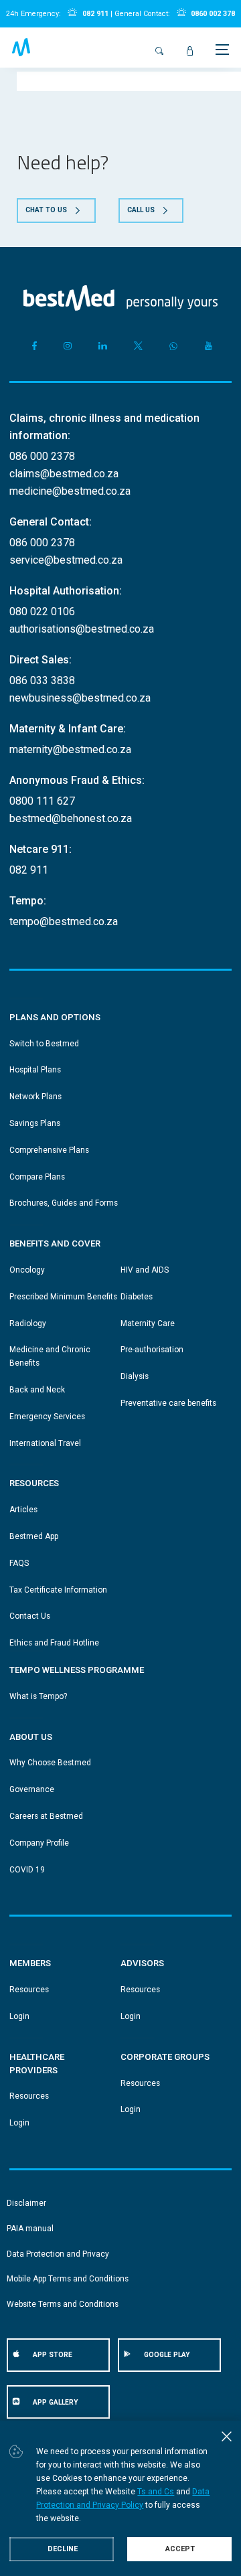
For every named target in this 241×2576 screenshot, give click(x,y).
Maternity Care (148, 1323)
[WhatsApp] (174, 346)
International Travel (45, 1443)
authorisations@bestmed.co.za (82, 629)
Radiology (28, 1323)
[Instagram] (68, 346)
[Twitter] (138, 346)
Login (19, 2016)
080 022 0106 (42, 612)
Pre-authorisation (152, 1350)
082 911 (95, 14)
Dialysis (135, 1376)
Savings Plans (35, 1123)
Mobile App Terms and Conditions (68, 2279)
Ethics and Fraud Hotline (54, 1643)
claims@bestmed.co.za (64, 474)
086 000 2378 (42, 456)
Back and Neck (37, 1390)
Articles (23, 1510)
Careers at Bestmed (46, 1816)
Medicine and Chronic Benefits (50, 1356)
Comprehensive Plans (49, 1150)
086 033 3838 (42, 680)
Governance (32, 1789)
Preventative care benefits (168, 1403)
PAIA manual (30, 2229)
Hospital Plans (35, 1070)
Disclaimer (26, 2203)
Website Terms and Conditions (63, 2304)
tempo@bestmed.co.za (64, 921)
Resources (29, 1990)
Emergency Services (47, 1417)
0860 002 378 (213, 14)
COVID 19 (27, 1870)
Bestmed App (34, 1536)
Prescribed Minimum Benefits (63, 1297)
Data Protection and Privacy (58, 2254)
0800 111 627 (42, 801)
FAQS (19, 1563)
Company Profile (39, 1843)
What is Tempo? (38, 1696)
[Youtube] (209, 346)
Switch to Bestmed (44, 1044)
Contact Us (30, 1616)
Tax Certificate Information (58, 1590)
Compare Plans (37, 1177)
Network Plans (35, 1097)
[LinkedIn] (103, 346)
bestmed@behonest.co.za (71, 818)
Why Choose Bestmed (50, 1763)
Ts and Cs (156, 2492)
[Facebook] (32, 346)
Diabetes (137, 1297)
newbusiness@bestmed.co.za (80, 698)
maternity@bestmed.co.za (70, 749)
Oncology (27, 1270)
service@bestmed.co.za (66, 560)
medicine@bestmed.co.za (70, 491)
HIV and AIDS (145, 1270)
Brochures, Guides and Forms (64, 1203)
